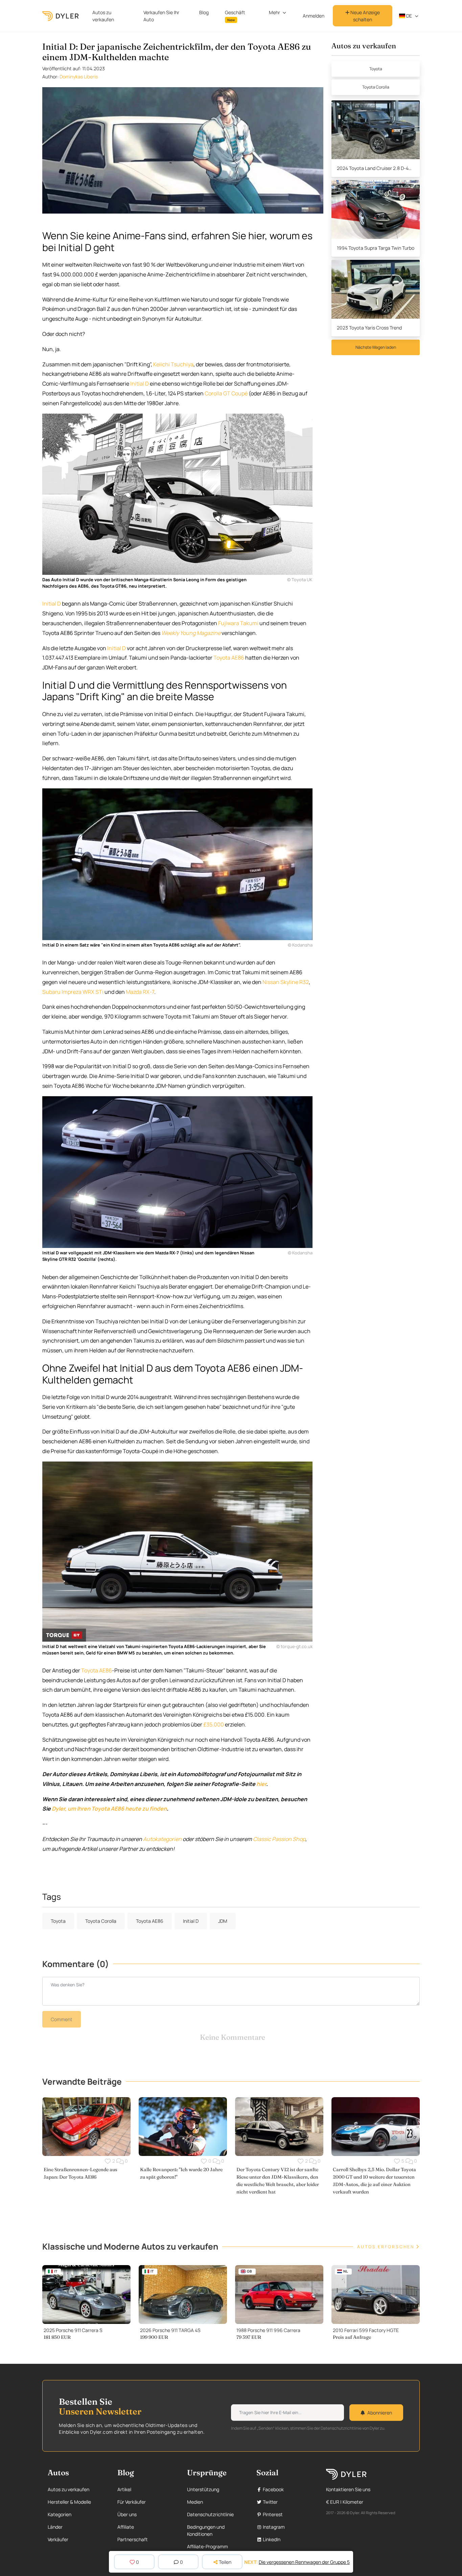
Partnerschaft (133, 2539)
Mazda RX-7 (140, 992)
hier (261, 1784)
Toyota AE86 (229, 658)
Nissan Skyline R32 (286, 982)
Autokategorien (162, 1839)
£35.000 (214, 1724)
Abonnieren (380, 2413)
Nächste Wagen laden (376, 347)
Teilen (225, 2562)
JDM (223, 1921)
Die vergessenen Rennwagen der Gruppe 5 (304, 2562)
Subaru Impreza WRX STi (73, 992)
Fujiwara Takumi (238, 623)
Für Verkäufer (132, 2502)
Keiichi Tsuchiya (173, 364)
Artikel (124, 2489)
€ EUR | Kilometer (345, 2502)
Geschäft (235, 16)
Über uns (127, 2514)
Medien (195, 2502)
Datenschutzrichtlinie (210, 2514)
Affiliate (126, 2527)
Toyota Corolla (376, 87)
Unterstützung (203, 2489)
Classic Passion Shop (279, 1839)
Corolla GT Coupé (226, 393)
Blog (204, 12)
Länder (55, 2527)
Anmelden (314, 16)
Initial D (140, 384)
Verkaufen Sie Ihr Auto (161, 16)
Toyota (376, 69)
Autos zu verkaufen (103, 16)
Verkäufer (58, 2539)
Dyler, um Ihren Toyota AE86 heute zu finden (109, 1809)
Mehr (274, 12)
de (409, 16)
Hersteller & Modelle (69, 2502)
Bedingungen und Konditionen (206, 2530)
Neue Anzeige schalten (365, 16)
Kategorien (60, 2514)
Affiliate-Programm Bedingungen (207, 2550)
